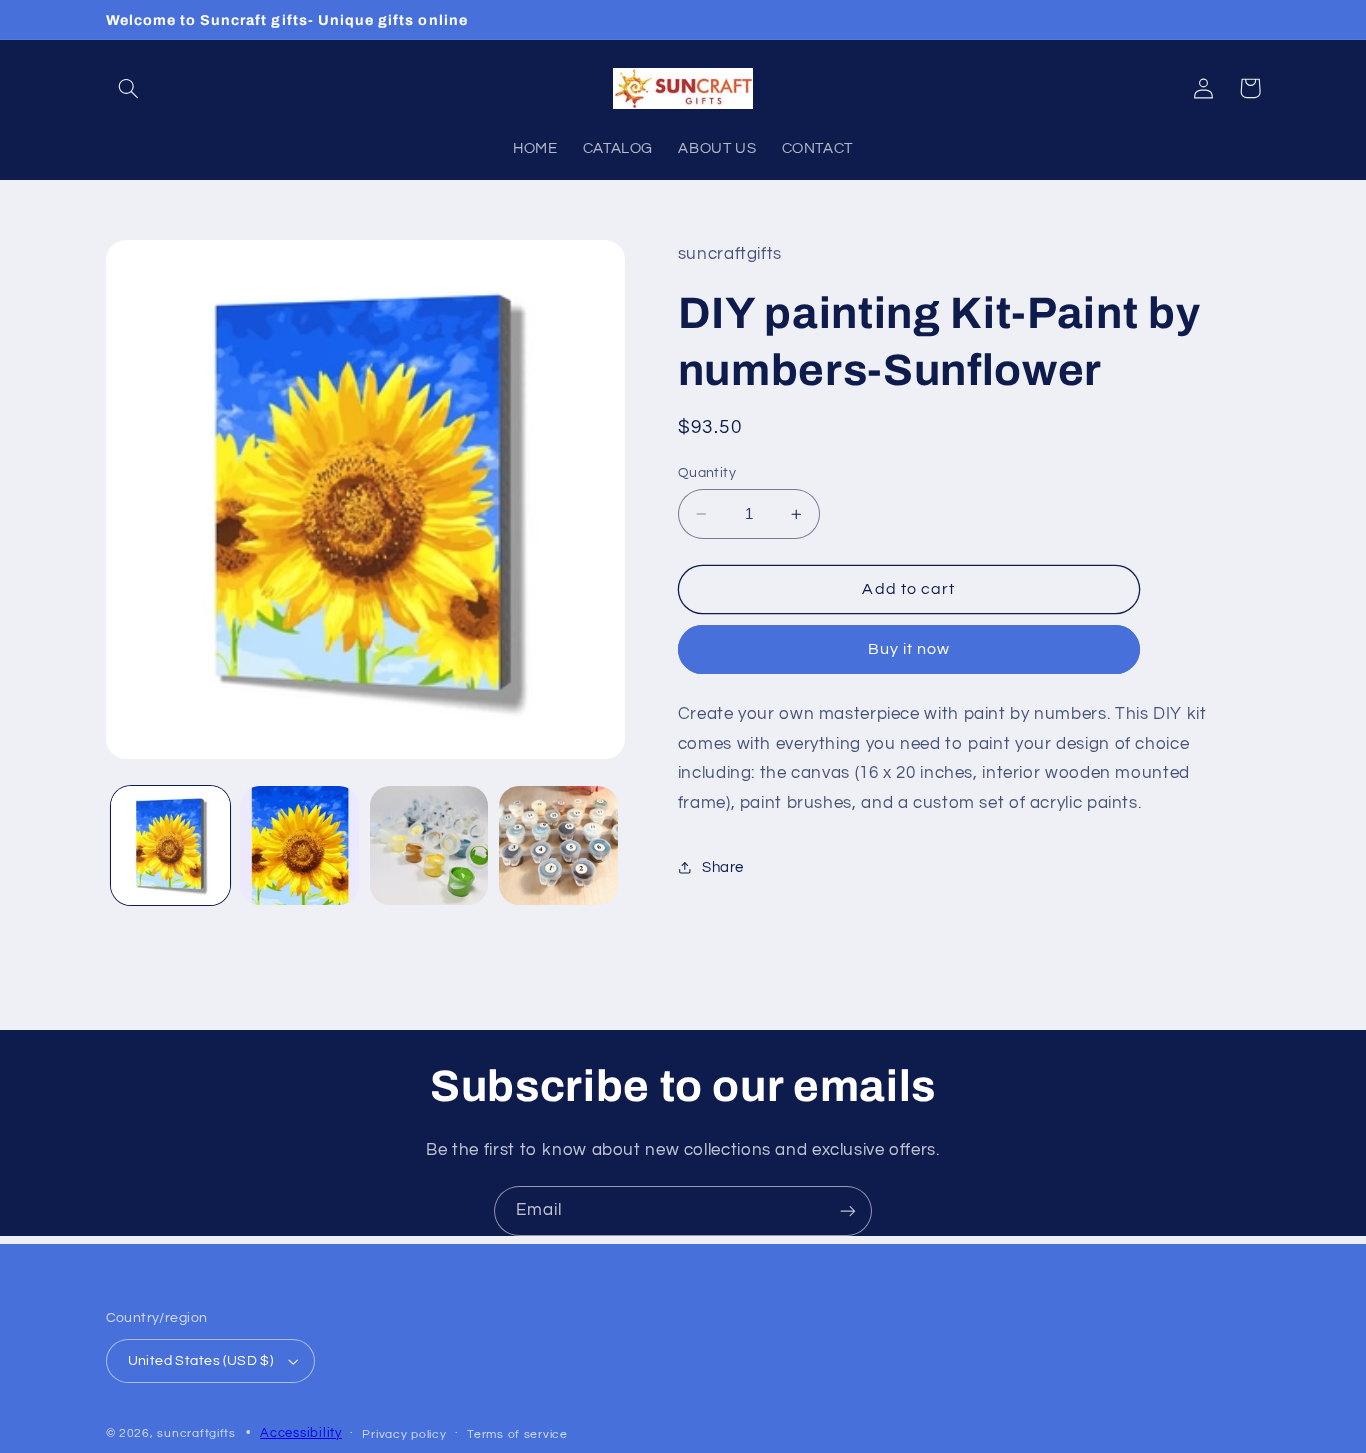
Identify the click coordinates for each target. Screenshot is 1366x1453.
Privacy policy (404, 1434)
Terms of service (517, 1434)
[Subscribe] (848, 1210)
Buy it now (909, 649)
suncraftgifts (196, 1433)
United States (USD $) (201, 1361)
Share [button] (723, 867)
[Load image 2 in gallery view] (299, 845)
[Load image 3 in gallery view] (429, 845)
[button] (129, 88)
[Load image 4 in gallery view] (558, 845)
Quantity (707, 473)
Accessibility (301, 1433)
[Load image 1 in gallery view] (170, 845)
